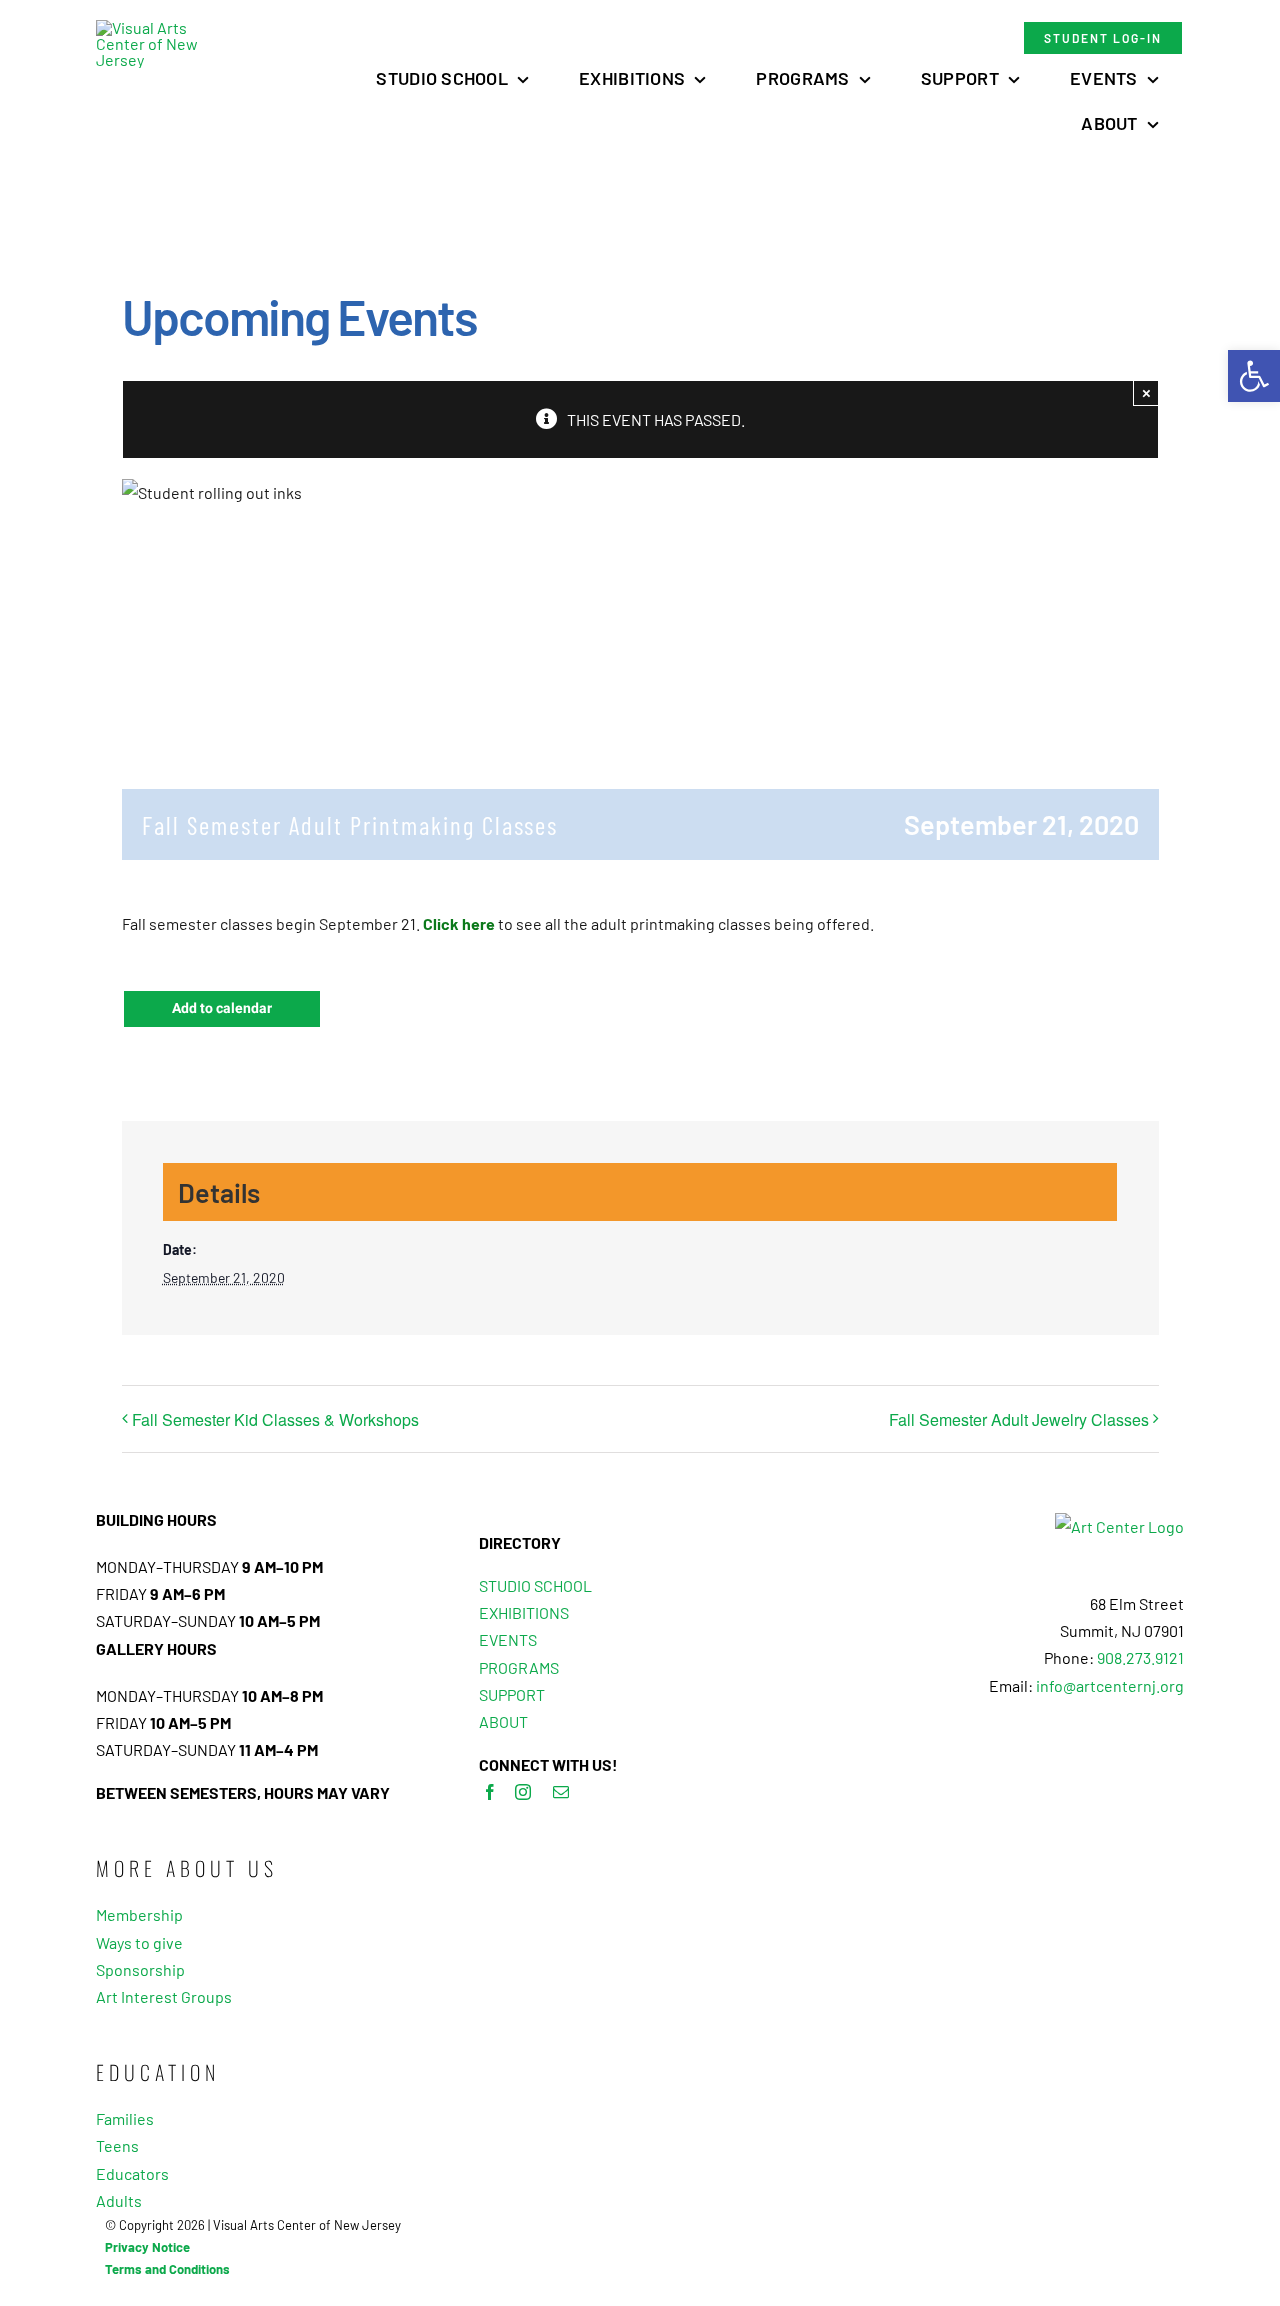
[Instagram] (523, 1792)
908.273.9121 (1140, 1657)
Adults (119, 2200)
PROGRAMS (519, 1667)
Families (125, 2118)
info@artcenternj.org (1110, 1685)
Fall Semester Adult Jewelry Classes (1019, 1419)
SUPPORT (512, 1694)
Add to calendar (222, 1009)
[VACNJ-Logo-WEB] (152, 27)
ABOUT (503, 1721)
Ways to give (139, 1942)
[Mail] (561, 1792)
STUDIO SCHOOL (535, 1585)
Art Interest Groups (164, 1996)
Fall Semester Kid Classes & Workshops (275, 1419)
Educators (132, 2173)
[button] (1254, 376)
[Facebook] (490, 1792)
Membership (139, 1914)
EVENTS (508, 1639)
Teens (117, 2145)
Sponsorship (140, 1969)
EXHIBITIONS (524, 1612)
